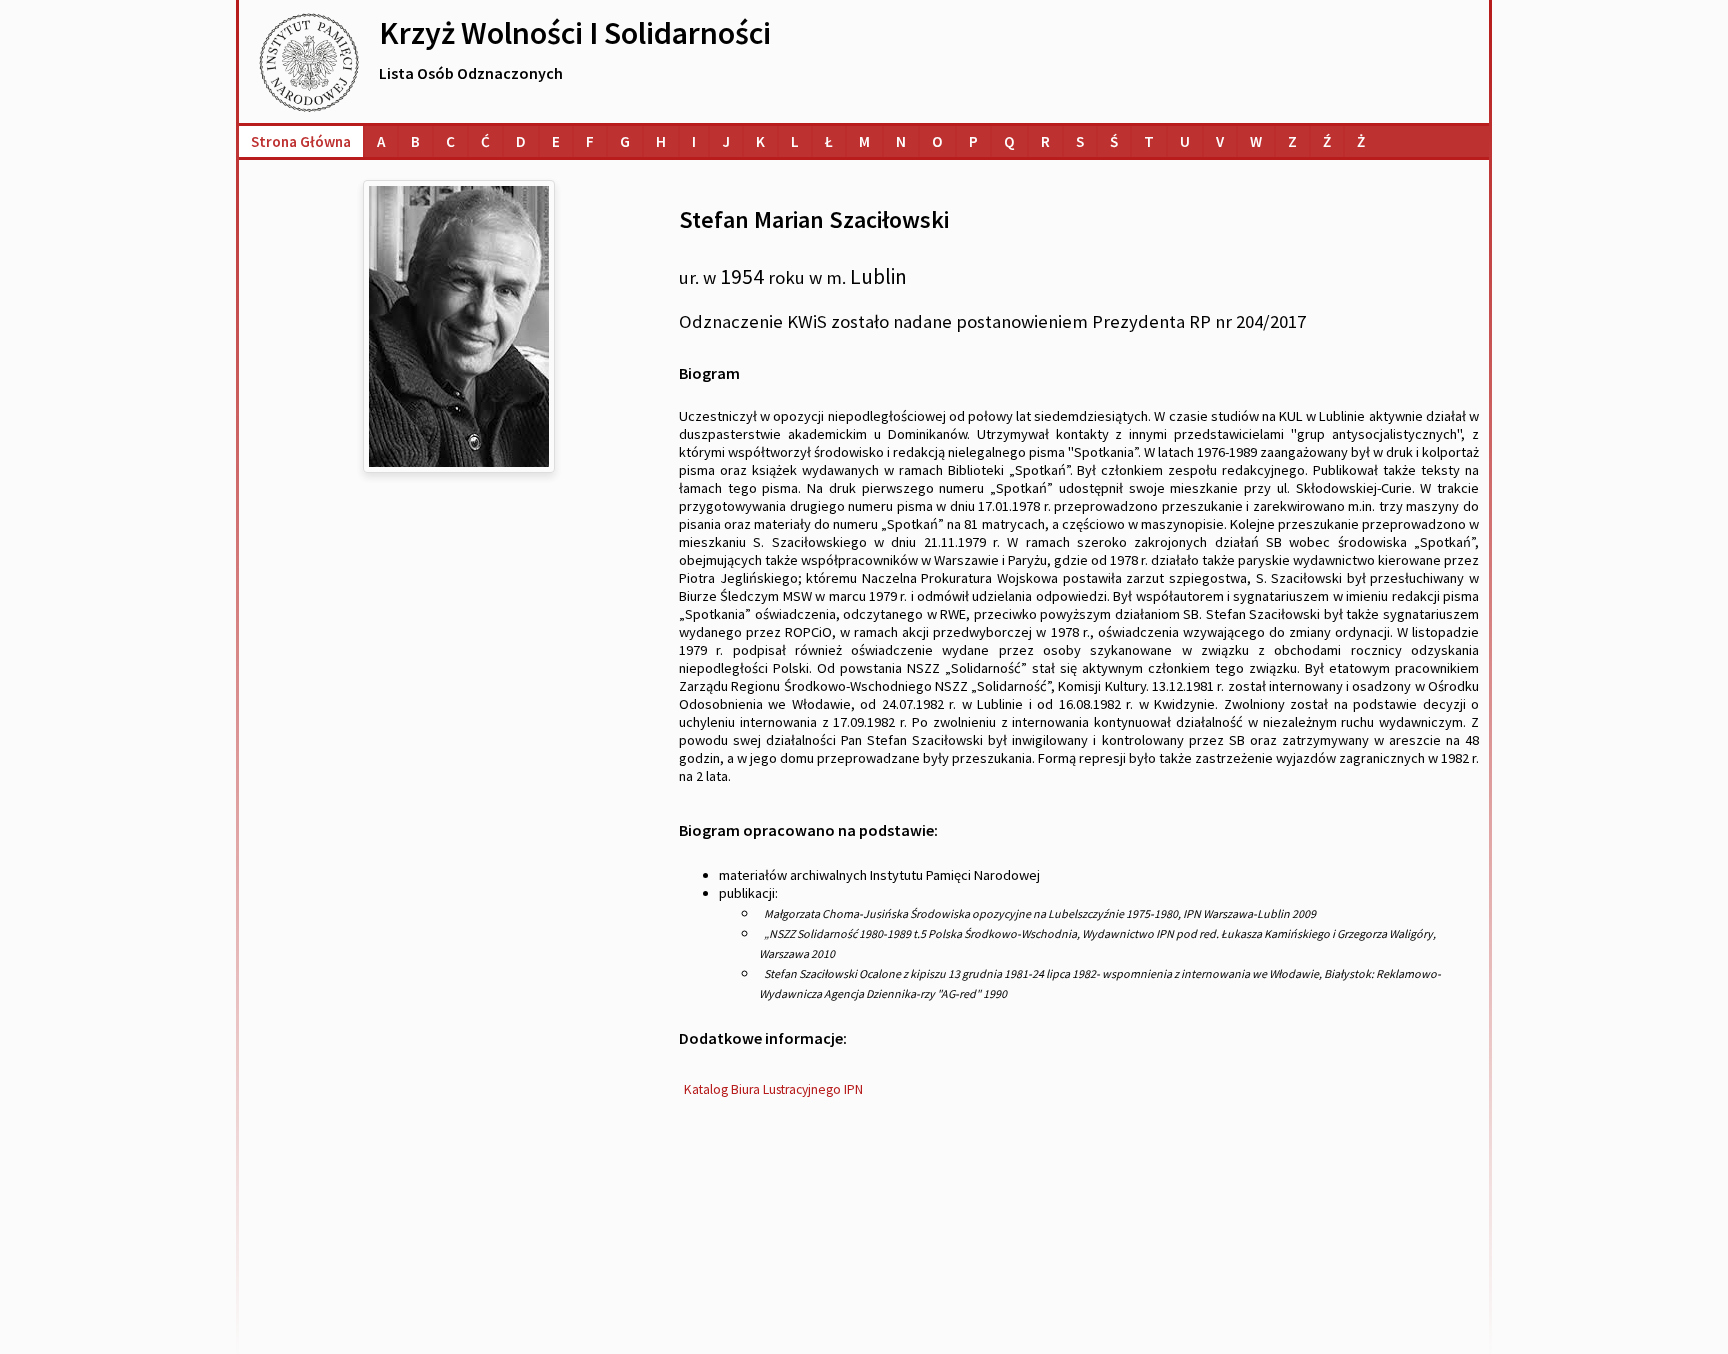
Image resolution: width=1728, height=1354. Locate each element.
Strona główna (301, 141)
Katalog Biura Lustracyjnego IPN (773, 1089)
